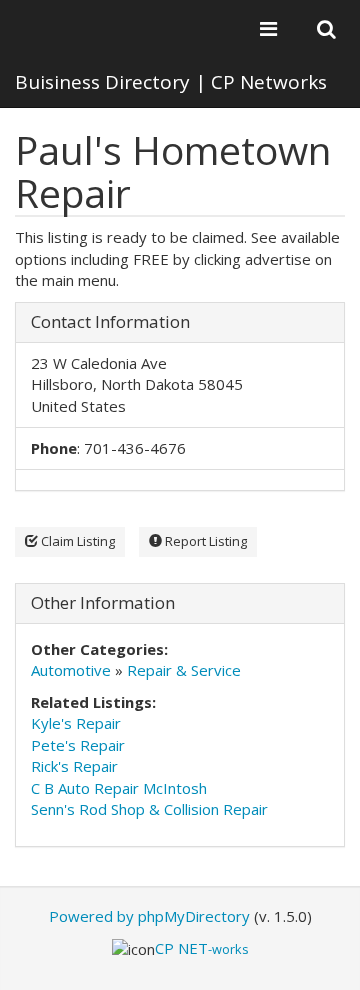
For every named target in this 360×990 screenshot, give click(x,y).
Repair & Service (184, 670)
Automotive (71, 670)
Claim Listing (76, 541)
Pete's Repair (78, 745)
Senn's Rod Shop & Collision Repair (149, 809)
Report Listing (204, 541)
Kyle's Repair (76, 723)
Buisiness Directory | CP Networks (171, 82)
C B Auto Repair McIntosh (119, 788)
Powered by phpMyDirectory (149, 916)
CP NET (202, 948)
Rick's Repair (74, 766)
